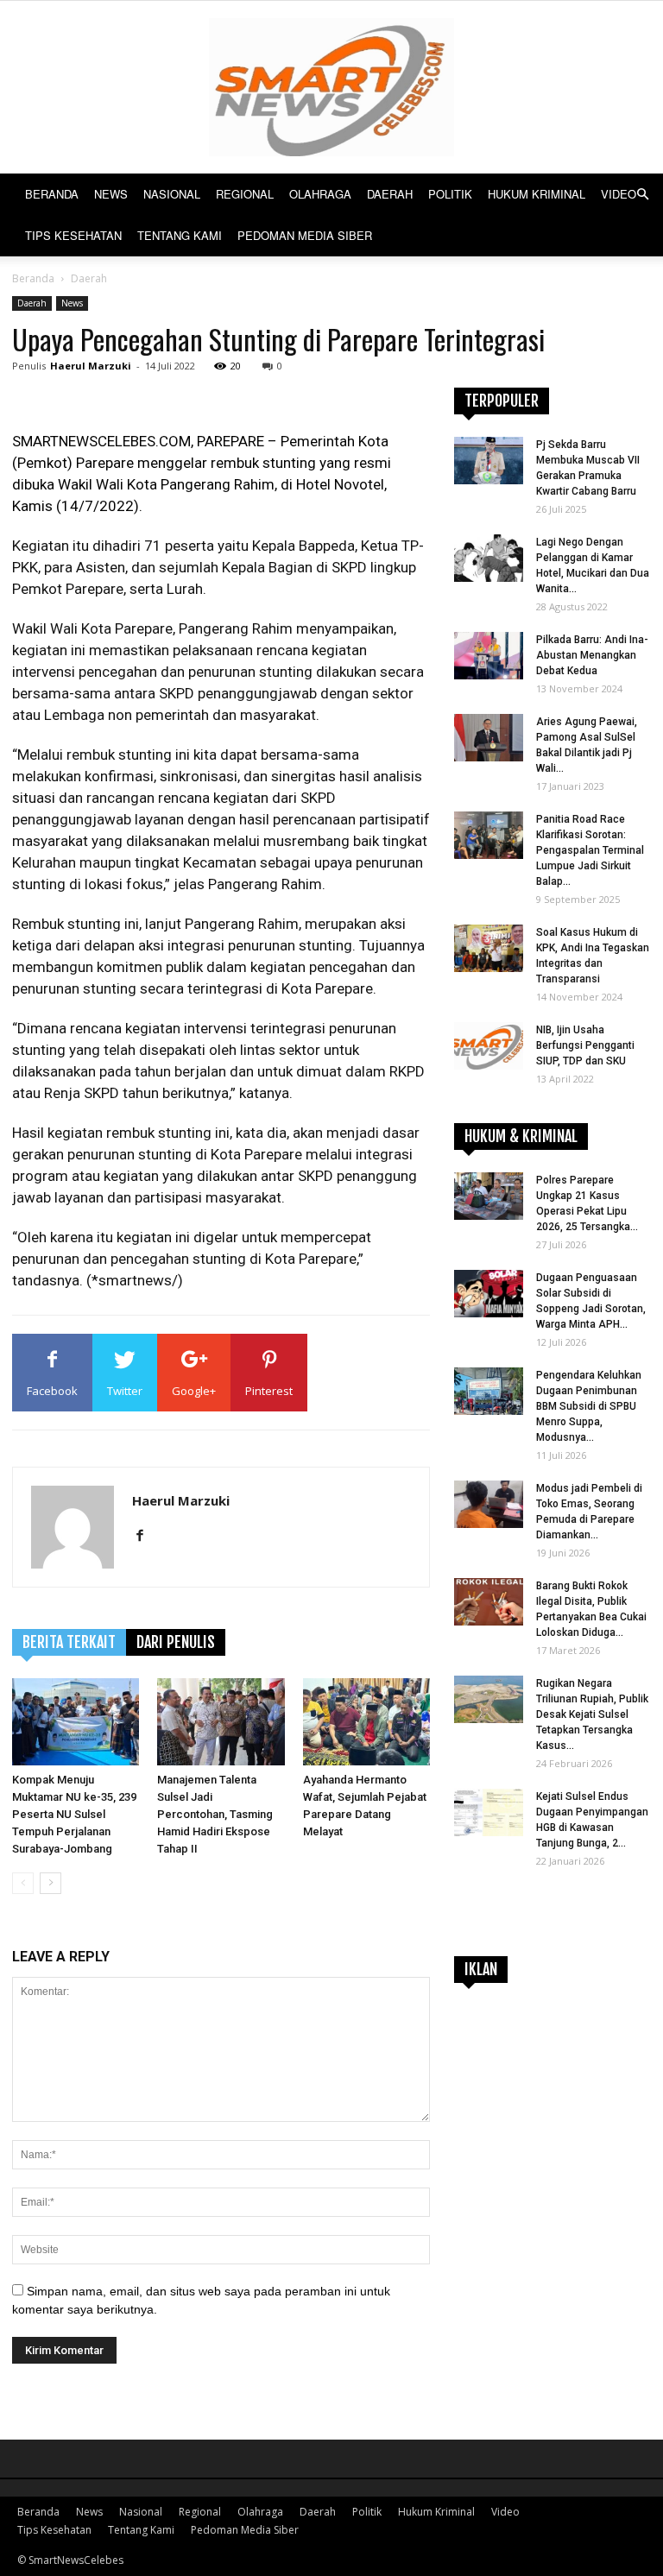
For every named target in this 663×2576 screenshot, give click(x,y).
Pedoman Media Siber (305, 235)
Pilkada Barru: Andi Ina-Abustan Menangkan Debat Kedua (592, 655)
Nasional (172, 194)
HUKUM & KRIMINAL (521, 1136)
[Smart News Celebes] (331, 87)
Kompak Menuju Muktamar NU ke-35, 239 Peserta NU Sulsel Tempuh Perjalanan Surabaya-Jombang (74, 1814)
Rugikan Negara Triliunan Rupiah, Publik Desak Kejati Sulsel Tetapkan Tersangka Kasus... (592, 1714)
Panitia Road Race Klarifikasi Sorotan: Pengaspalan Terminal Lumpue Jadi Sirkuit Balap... (590, 850)
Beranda (52, 194)
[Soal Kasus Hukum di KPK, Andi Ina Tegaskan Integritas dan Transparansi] (489, 948)
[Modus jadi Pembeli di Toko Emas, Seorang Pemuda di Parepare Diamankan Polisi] (489, 1504)
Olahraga (320, 194)
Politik (450, 194)
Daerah (390, 194)
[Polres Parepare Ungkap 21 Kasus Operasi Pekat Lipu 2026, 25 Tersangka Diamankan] (489, 1196)
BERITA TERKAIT (69, 1642)
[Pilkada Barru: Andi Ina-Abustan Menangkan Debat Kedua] (489, 656)
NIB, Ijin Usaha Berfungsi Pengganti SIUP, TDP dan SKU (585, 1045)
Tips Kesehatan (73, 235)
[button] (642, 195)
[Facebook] (146, 1537)
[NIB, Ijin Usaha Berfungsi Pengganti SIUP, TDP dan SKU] (489, 1046)
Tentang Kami (180, 235)
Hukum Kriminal (537, 194)
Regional (245, 194)
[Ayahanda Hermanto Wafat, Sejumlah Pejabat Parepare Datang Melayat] (366, 1722)
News (111, 194)
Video (619, 194)
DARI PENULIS (176, 1642)
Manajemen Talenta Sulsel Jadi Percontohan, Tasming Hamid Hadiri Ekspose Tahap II (215, 1814)
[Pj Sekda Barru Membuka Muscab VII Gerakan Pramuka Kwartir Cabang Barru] (489, 461)
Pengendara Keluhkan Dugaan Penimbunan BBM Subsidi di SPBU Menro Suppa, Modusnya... (589, 1406)
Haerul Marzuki (91, 366)
